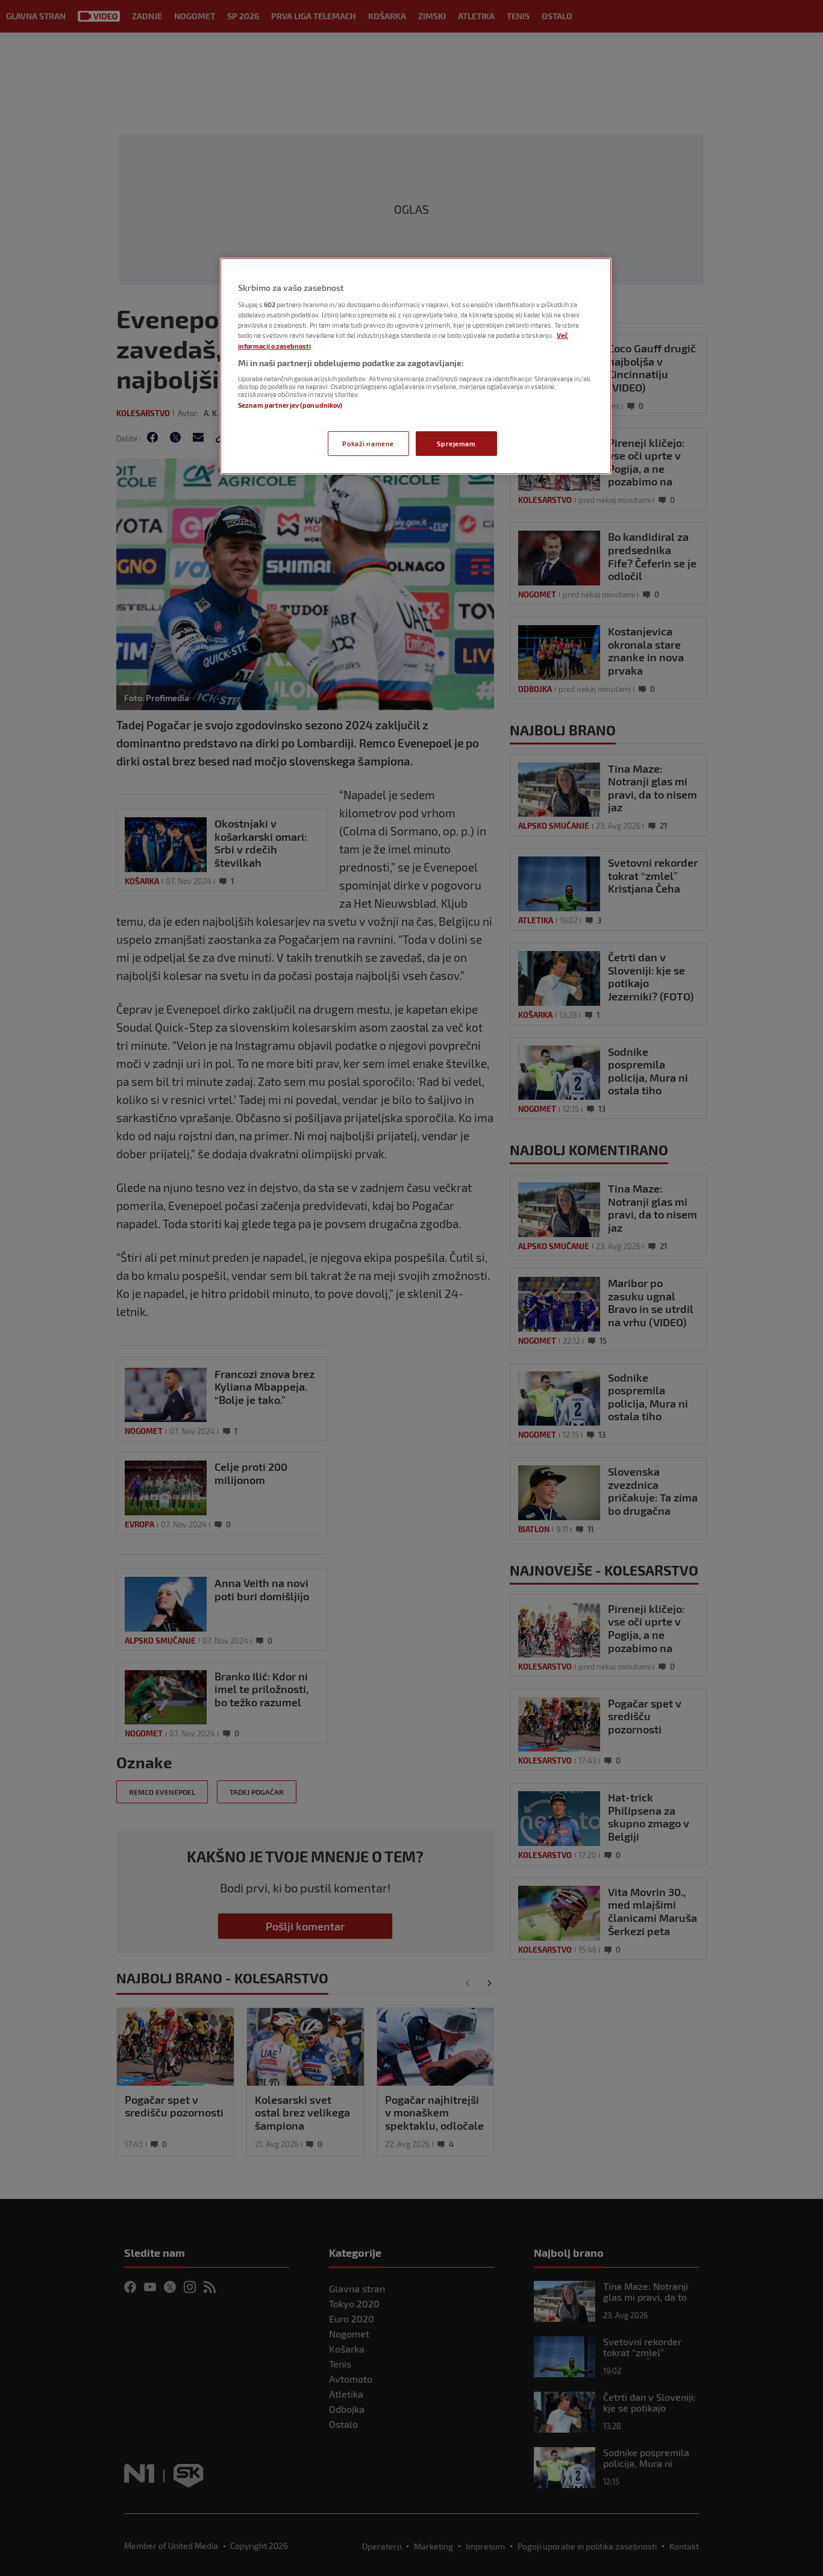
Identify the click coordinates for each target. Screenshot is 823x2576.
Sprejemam (456, 444)
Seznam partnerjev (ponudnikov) (290, 405)
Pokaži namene (368, 444)
